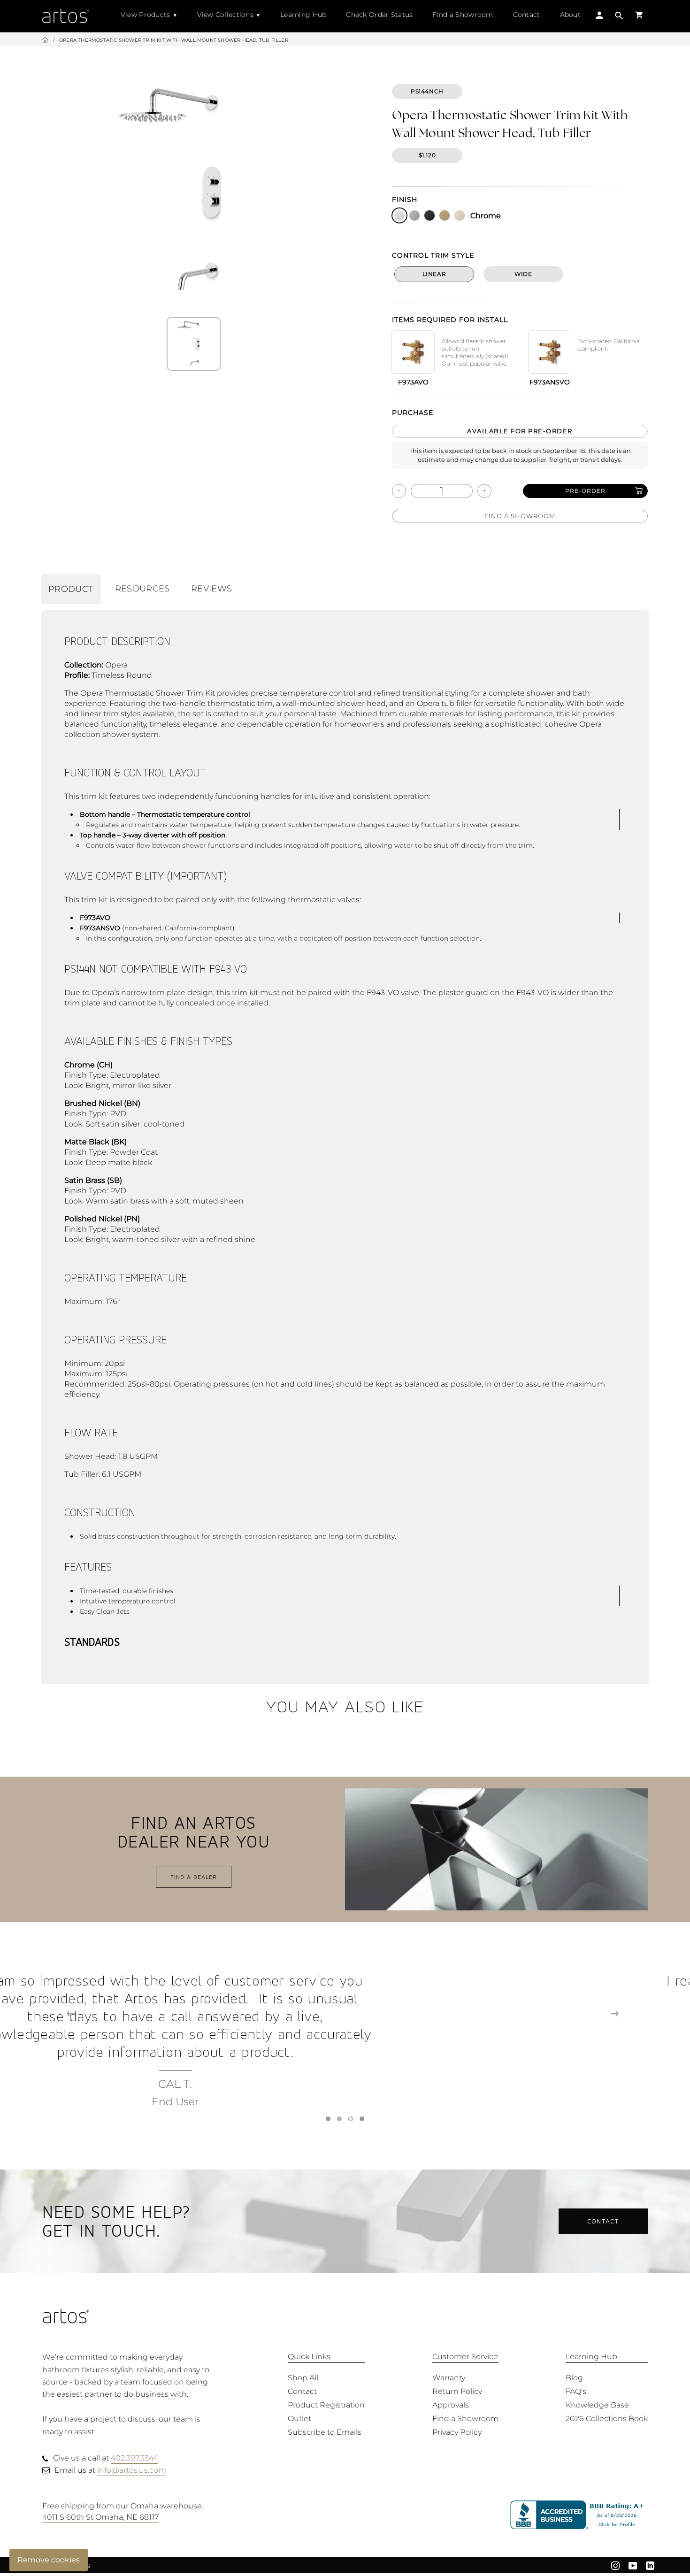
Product (71, 589)
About (570, 15)
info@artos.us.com (132, 2470)
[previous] (71, 2014)
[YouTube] (633, 2565)
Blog (574, 2378)
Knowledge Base (597, 2405)
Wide (523, 274)
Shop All (303, 2378)
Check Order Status (379, 15)
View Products (146, 15)
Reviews (212, 589)
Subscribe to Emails (325, 2432)
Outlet (299, 2419)
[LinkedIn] (650, 2565)
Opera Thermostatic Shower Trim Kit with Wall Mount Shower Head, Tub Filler (174, 40)
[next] (615, 2014)
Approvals (451, 2405)
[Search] (619, 17)
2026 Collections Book (607, 2419)
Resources (142, 589)
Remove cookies (49, 2560)
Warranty (449, 2378)
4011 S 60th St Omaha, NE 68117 (100, 2517)
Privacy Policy (457, 2432)
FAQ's (576, 2391)
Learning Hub (303, 15)
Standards (92, 1642)
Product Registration (326, 2405)
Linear (434, 274)
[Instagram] (615, 2565)
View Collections (225, 15)
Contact (527, 15)
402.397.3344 (134, 2458)
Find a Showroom (463, 15)
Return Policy (457, 2391)
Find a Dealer (194, 1877)
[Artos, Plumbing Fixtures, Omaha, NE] (579, 2515)
